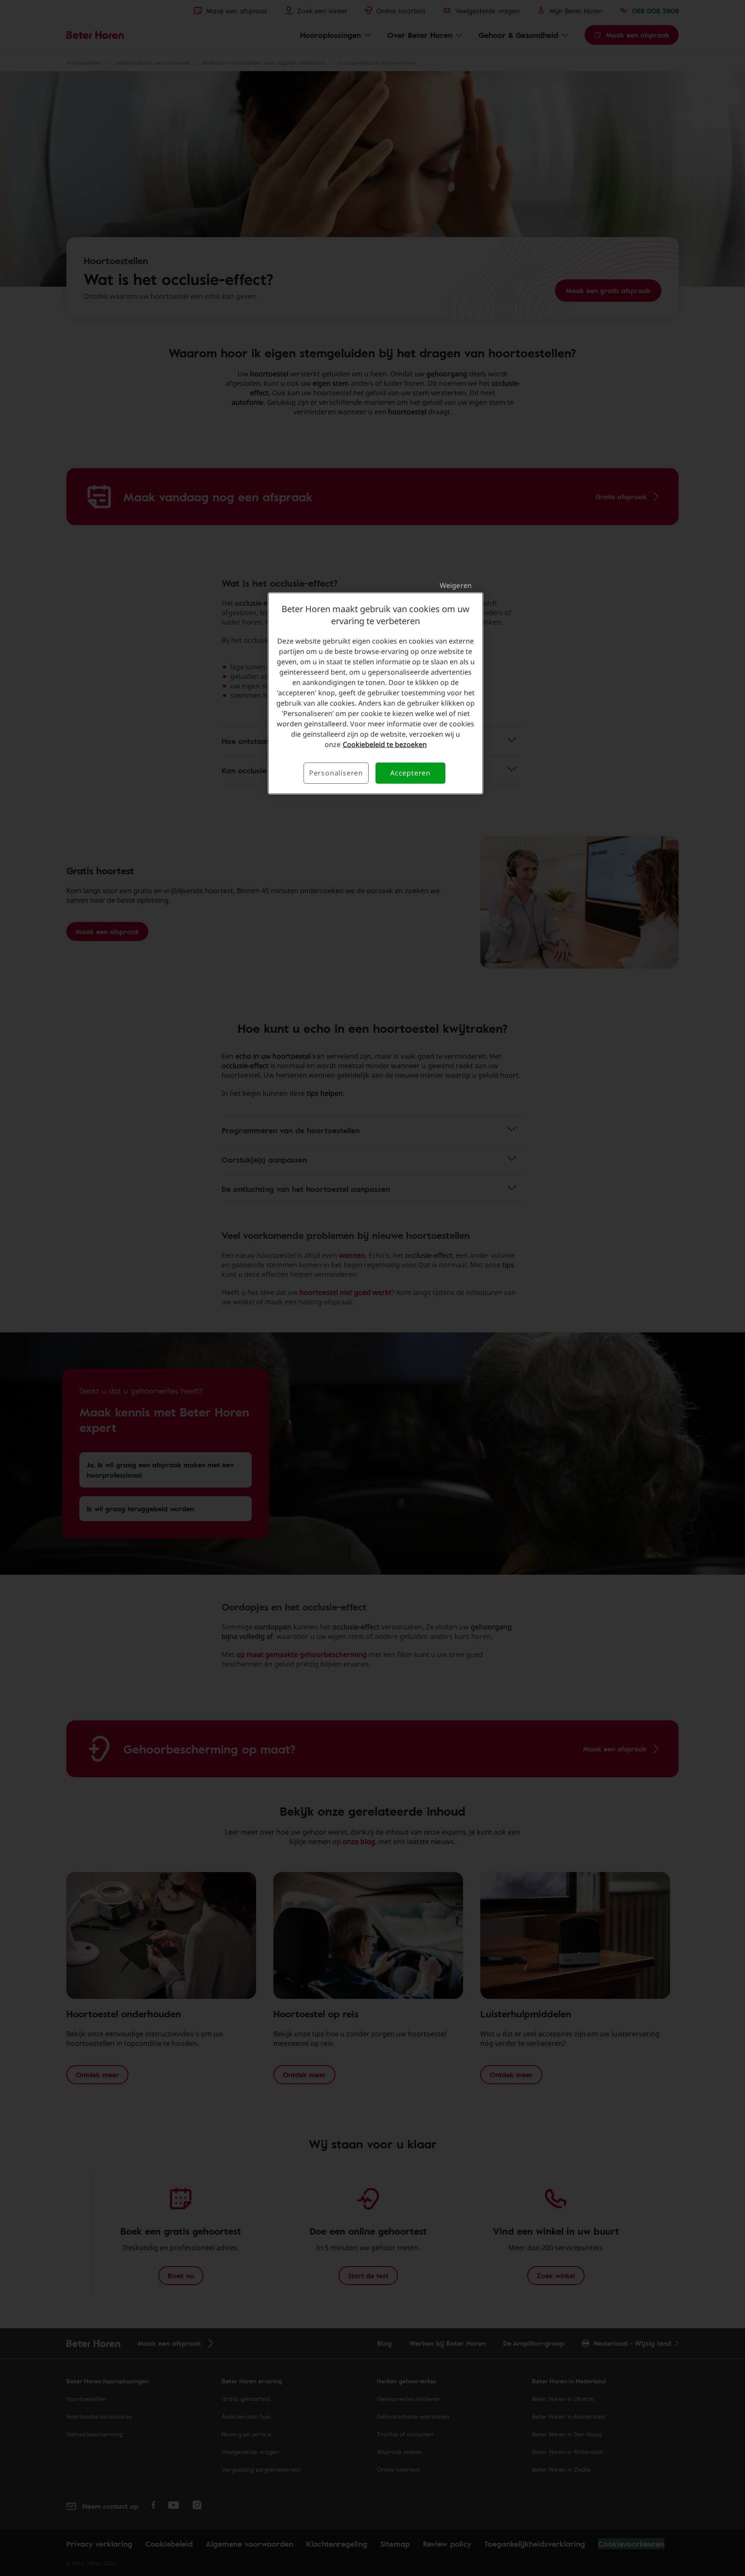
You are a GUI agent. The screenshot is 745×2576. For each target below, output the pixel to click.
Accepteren (410, 773)
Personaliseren (336, 773)
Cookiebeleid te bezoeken (385, 744)
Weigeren (456, 585)
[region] (376, 693)
